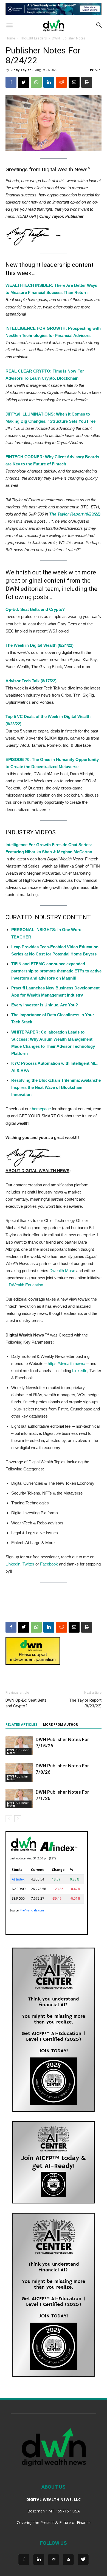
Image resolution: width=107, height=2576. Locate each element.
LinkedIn (80, 1371)
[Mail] (54, 2560)
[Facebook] (24, 2560)
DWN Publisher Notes (69, 38)
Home (10, 38)
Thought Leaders (33, 38)
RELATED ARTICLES (21, 1725)
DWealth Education (26, 1285)
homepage (41, 1109)
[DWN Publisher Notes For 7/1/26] (19, 1798)
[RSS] (68, 2560)
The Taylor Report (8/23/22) (85, 1703)
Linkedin (13, 1564)
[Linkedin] (39, 2560)
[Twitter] (83, 2560)
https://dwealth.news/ (67, 1363)
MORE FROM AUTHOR (60, 1725)
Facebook (49, 1564)
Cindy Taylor (21, 70)
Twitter (28, 1564)
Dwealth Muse (62, 1271)
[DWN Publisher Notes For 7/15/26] (19, 1746)
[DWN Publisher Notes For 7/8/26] (19, 1772)
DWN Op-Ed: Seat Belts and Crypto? (26, 1703)
